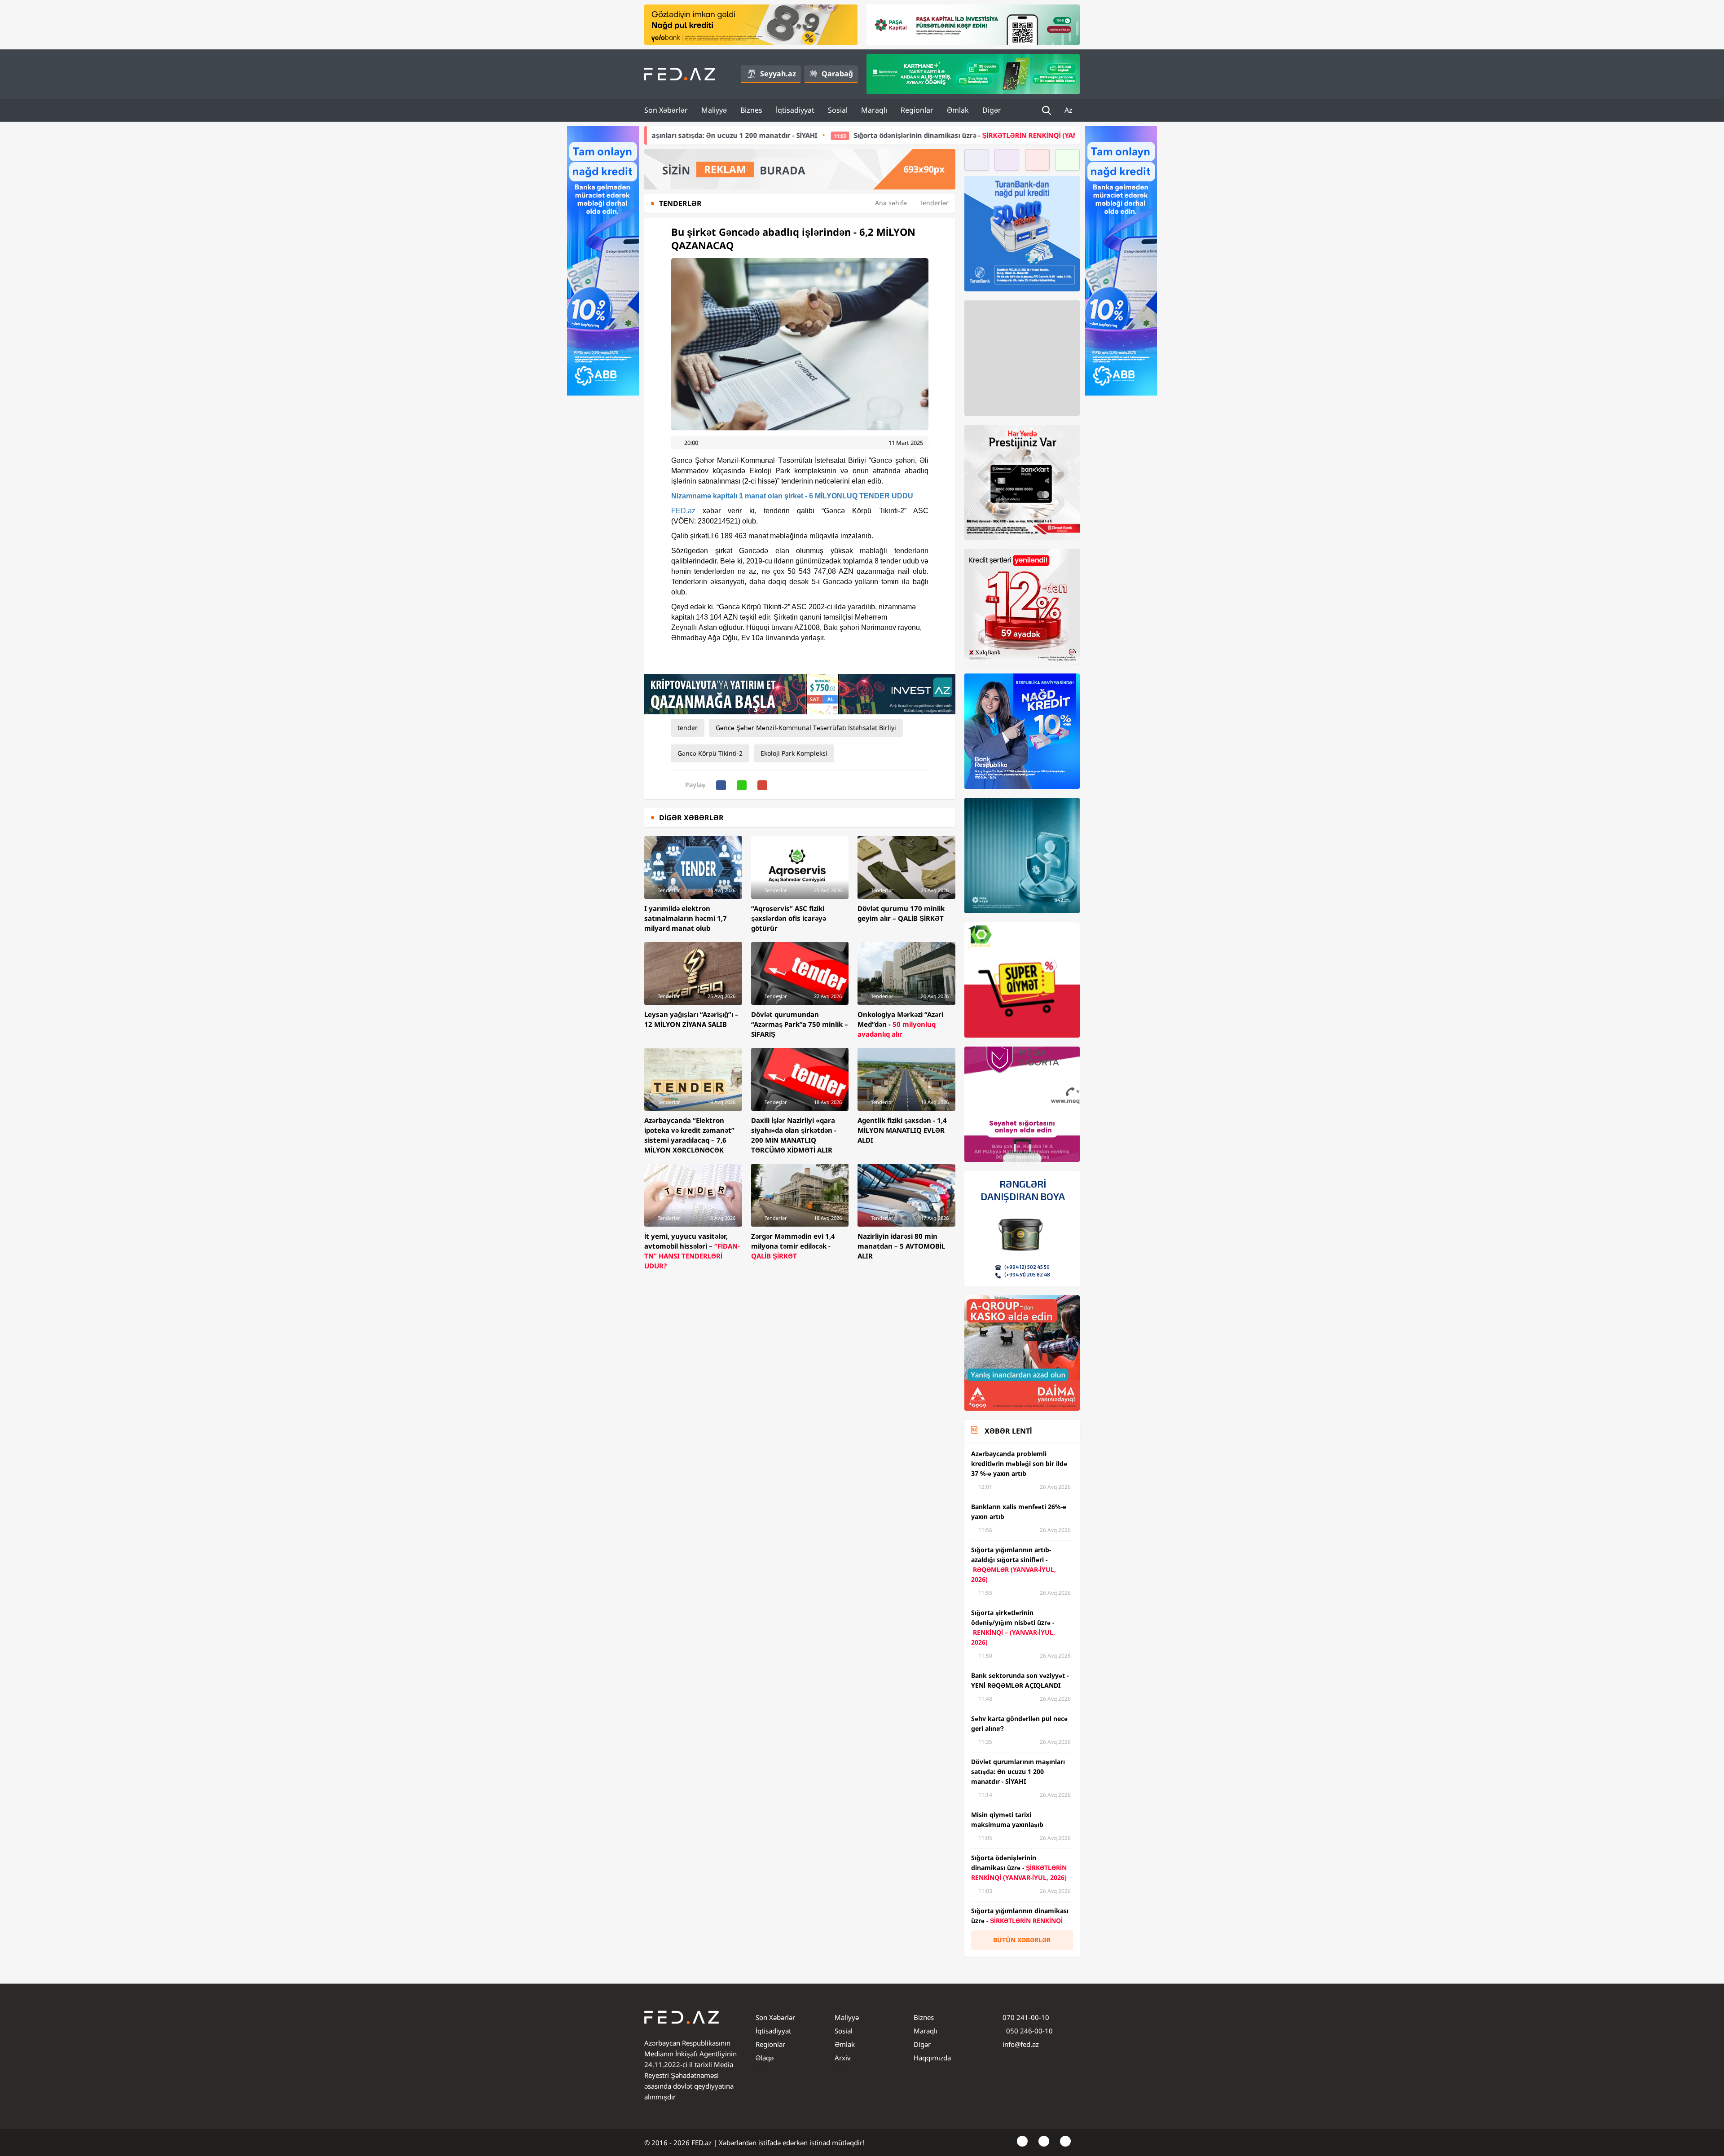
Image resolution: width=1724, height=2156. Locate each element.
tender (688, 728)
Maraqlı (874, 110)
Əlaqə (765, 2058)
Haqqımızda (932, 2058)
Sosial (838, 110)
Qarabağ (837, 74)
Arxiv (843, 2058)
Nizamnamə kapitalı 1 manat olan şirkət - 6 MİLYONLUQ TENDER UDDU (792, 496)
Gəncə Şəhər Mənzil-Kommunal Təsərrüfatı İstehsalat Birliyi (806, 728)
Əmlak (958, 110)
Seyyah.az (778, 74)
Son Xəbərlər (666, 110)
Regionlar (917, 110)
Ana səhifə (891, 203)
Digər (992, 110)
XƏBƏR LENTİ (1008, 1431)
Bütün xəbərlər (1022, 1940)
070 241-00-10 (1026, 2017)
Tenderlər (934, 203)
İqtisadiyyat (795, 110)
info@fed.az (1021, 2044)
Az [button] (1069, 110)
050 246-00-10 (1029, 2031)
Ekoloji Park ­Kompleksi (794, 753)
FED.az (683, 511)
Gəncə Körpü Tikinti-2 (710, 753)
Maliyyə (714, 110)
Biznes (751, 110)
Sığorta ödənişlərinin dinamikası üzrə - (793, 135)
